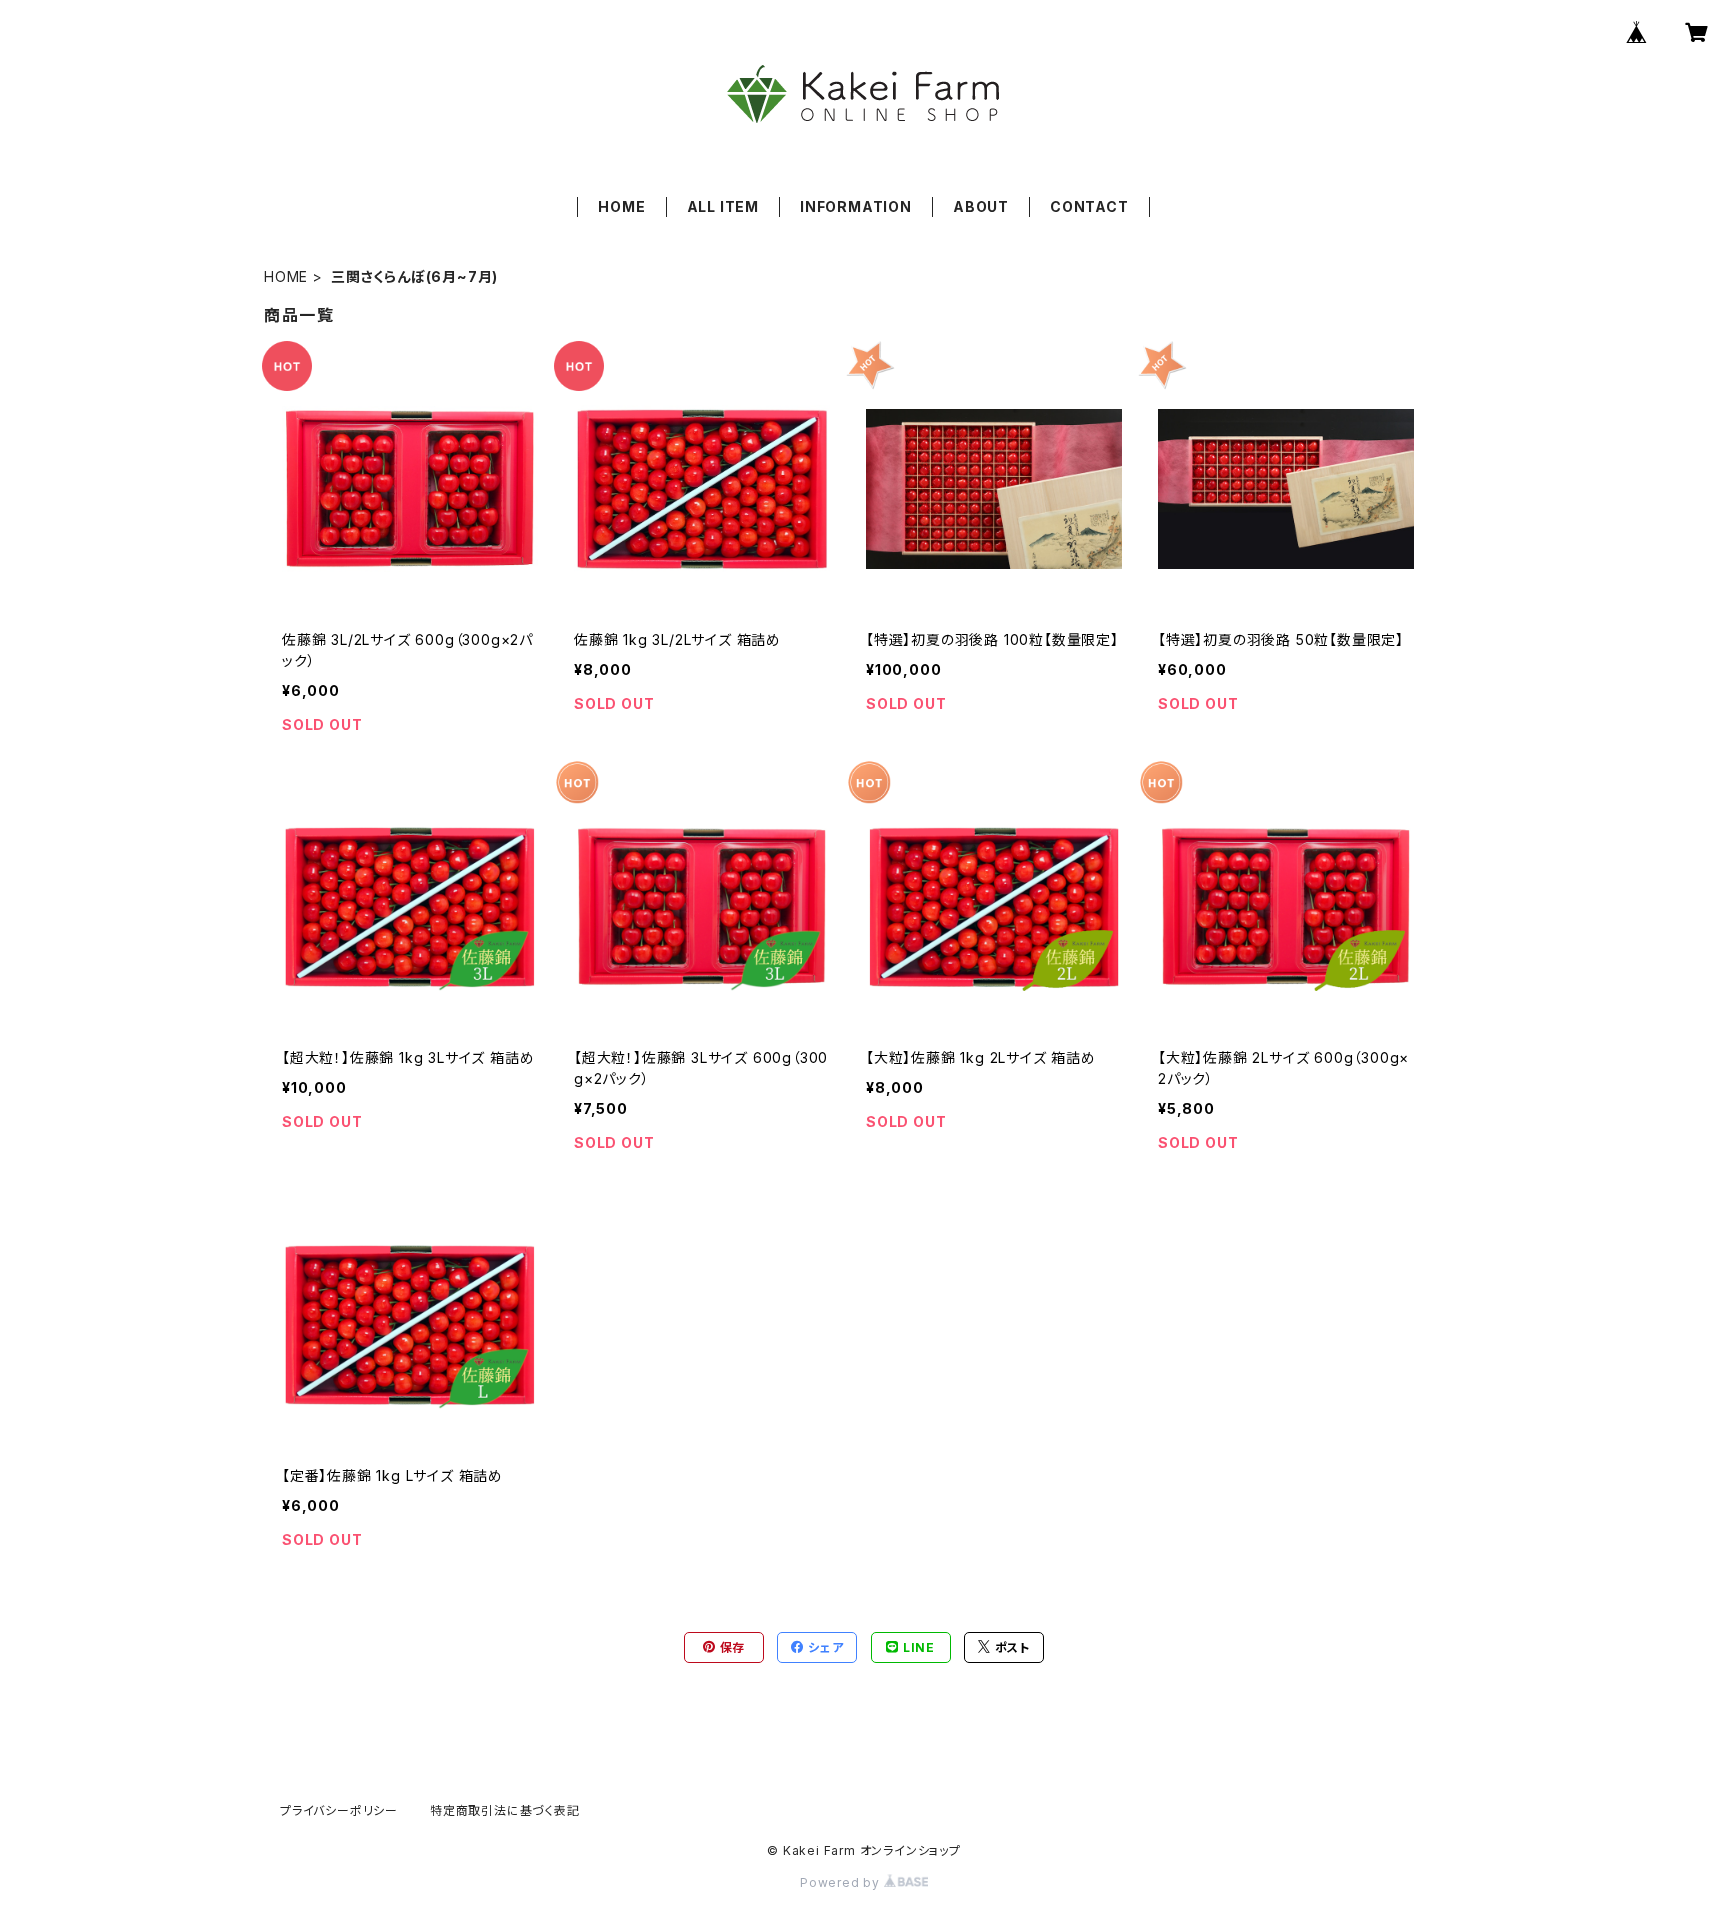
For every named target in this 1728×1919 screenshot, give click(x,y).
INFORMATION (856, 206)
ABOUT (981, 206)
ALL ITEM (723, 206)
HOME (621, 206)
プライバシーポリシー (339, 1810)
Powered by (842, 1882)
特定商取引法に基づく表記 (505, 1810)
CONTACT (1089, 206)
